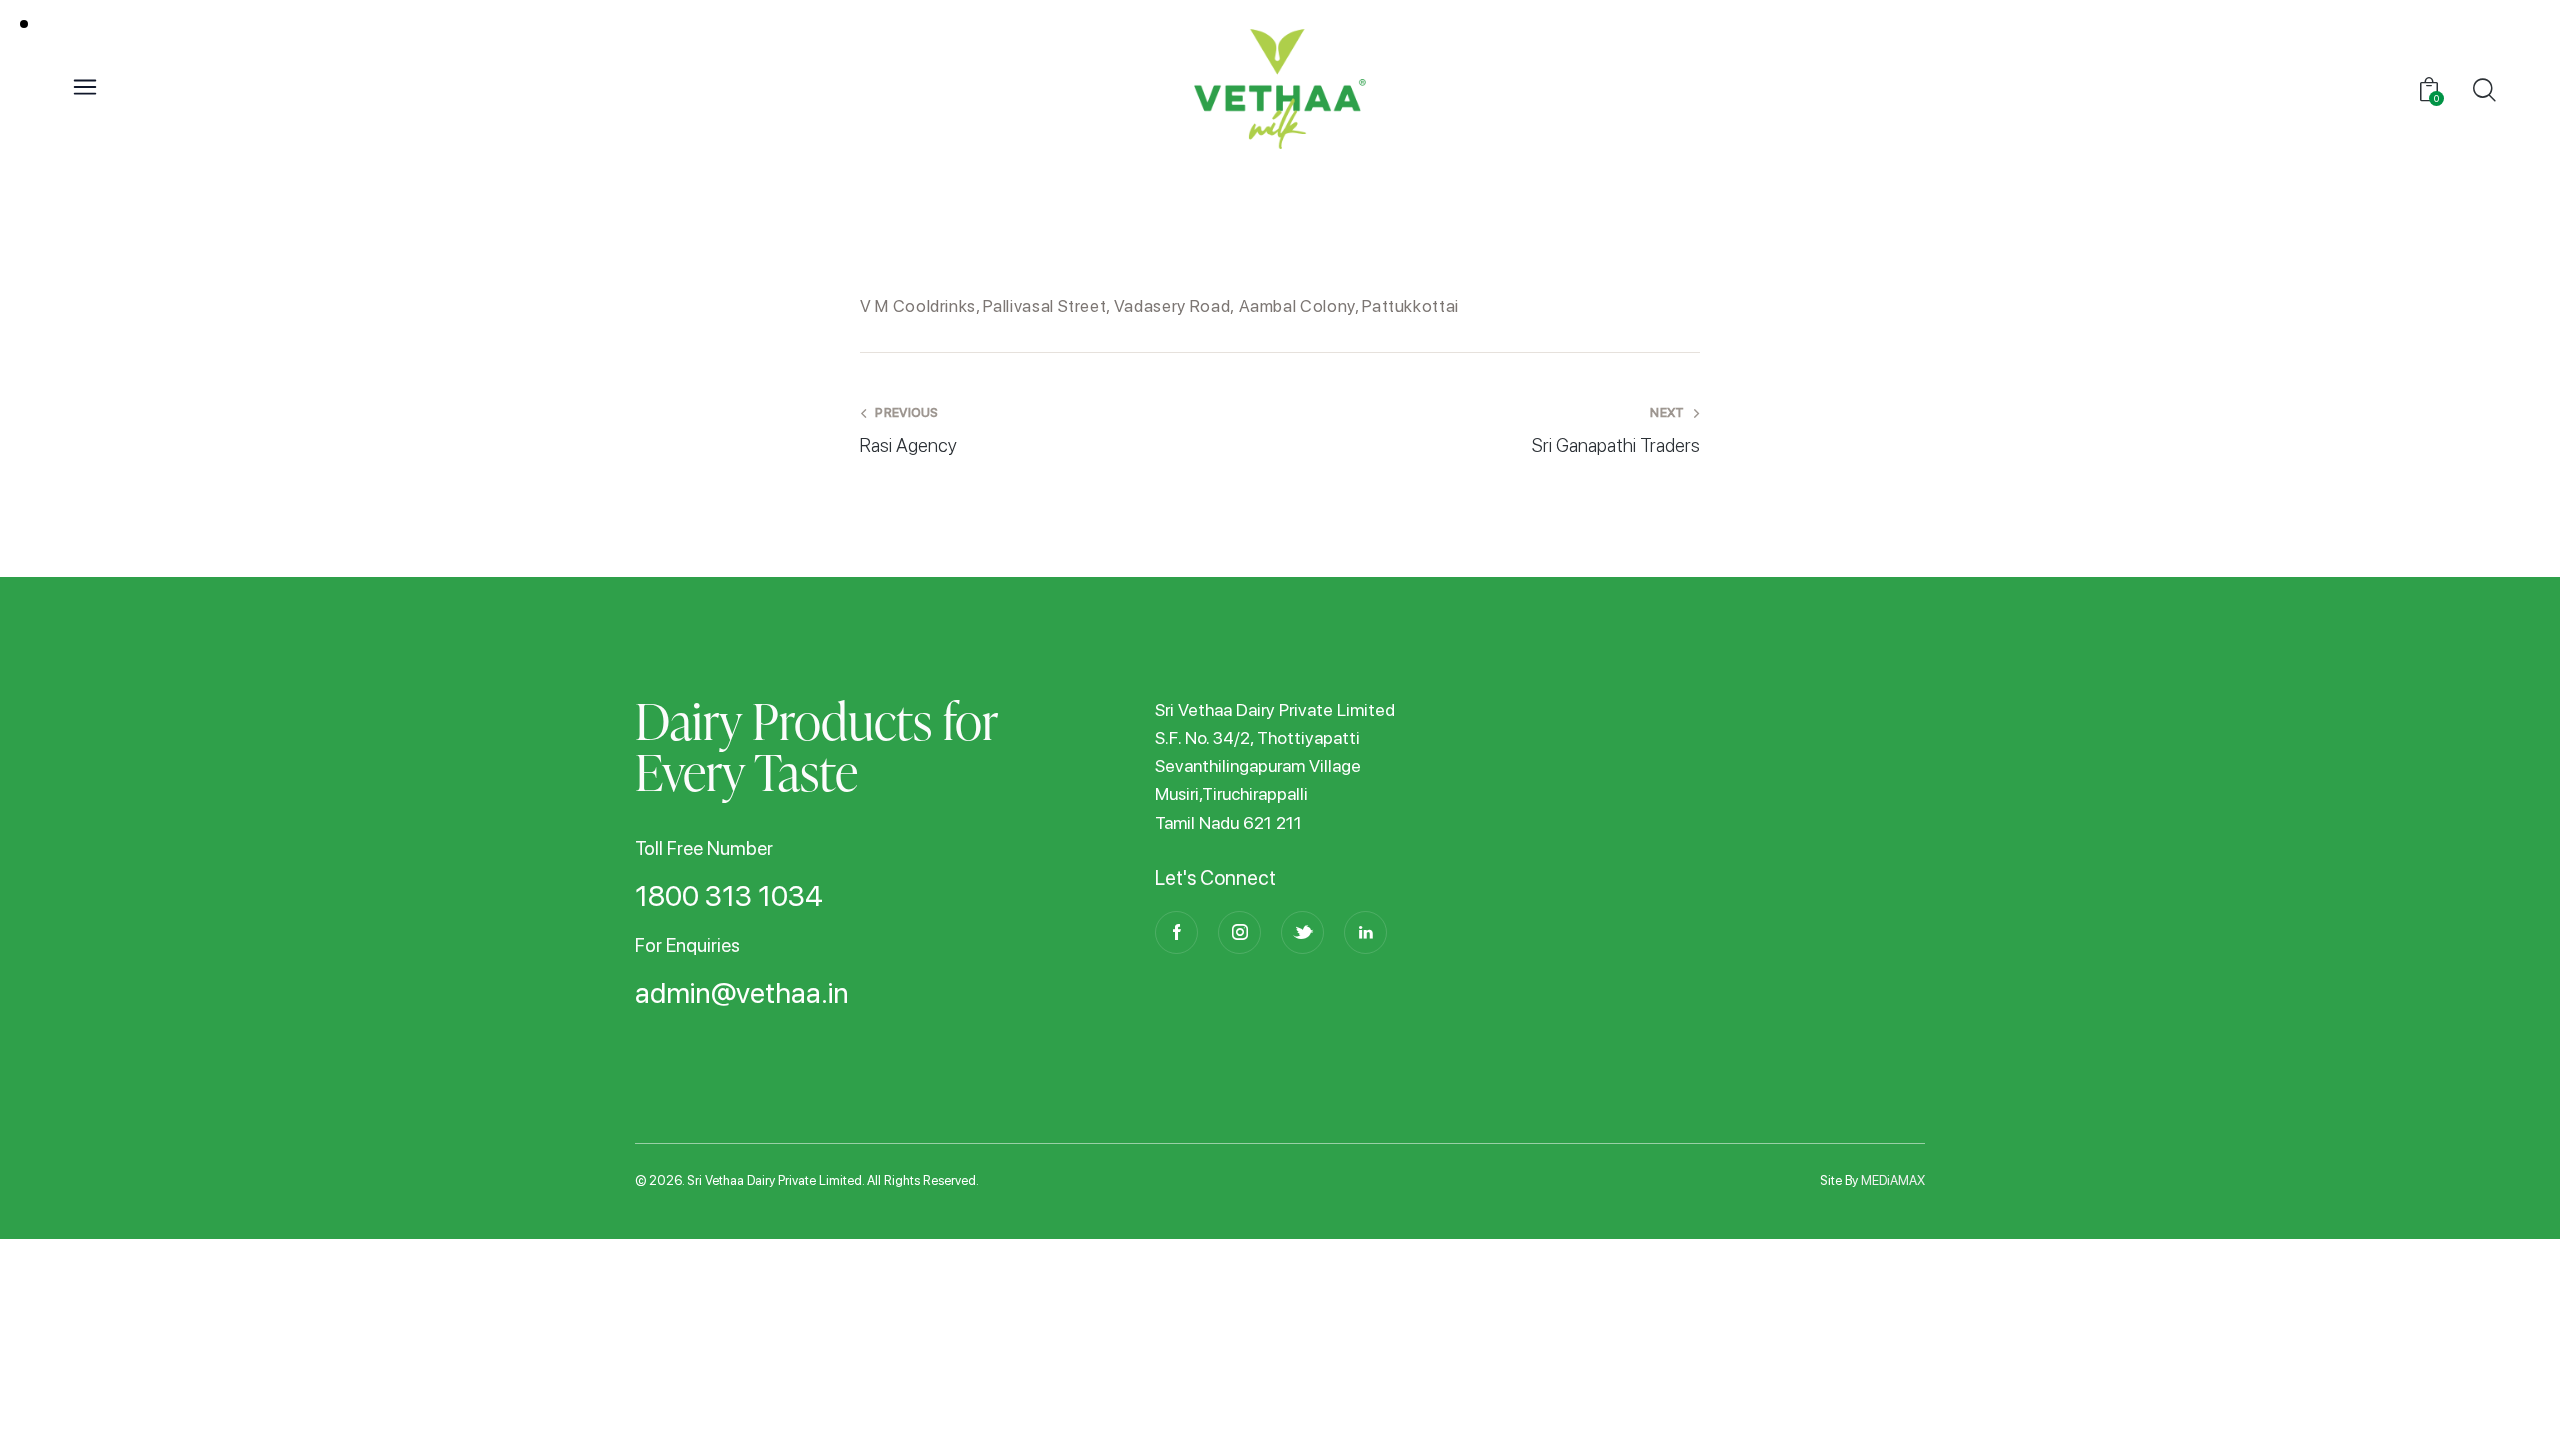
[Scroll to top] (2512, 1392)
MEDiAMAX (1893, 1180)
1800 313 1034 (729, 897)
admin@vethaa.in (742, 994)
